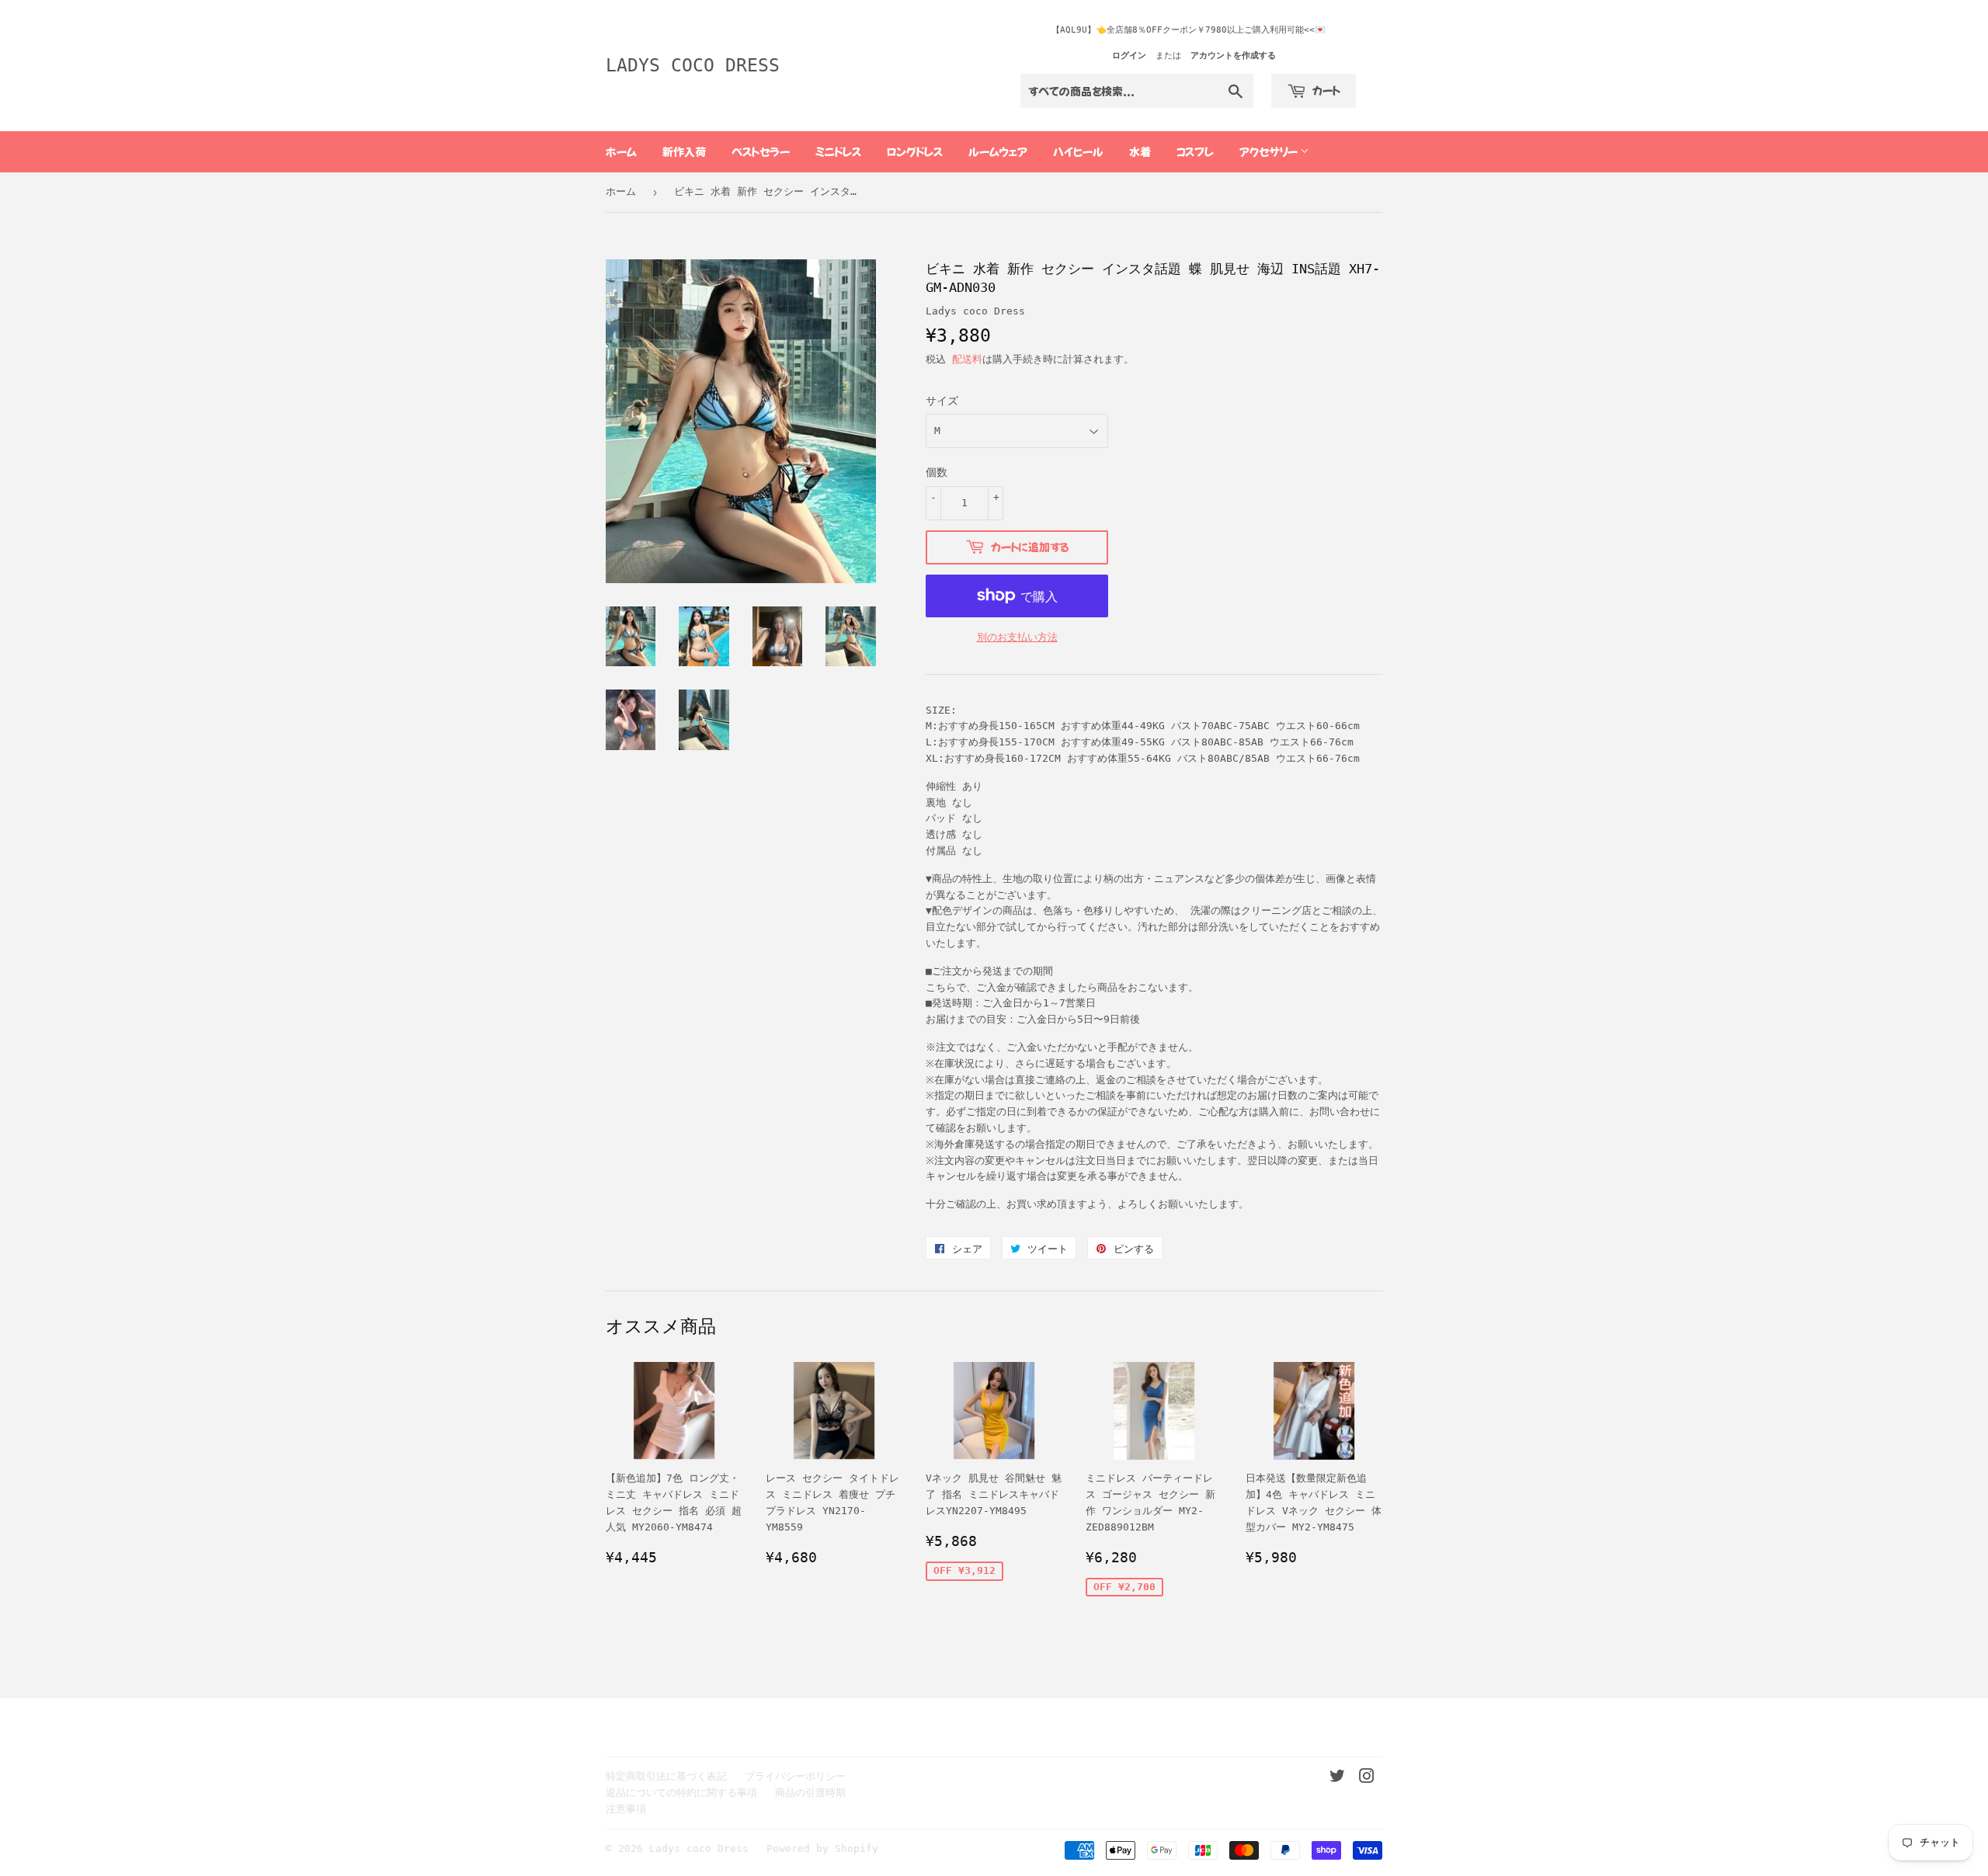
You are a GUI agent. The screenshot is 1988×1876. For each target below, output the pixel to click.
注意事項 (626, 1809)
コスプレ (1195, 151)
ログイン (1129, 56)
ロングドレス (915, 151)
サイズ (942, 401)
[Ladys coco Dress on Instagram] (1367, 1779)
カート (1325, 90)
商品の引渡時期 (810, 1793)
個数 (937, 472)
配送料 (967, 359)
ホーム (621, 151)
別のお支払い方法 (1017, 637)
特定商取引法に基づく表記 (666, 1776)
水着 (1140, 151)
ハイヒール (1078, 151)
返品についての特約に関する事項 (681, 1793)
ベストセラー (761, 151)
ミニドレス (838, 151)
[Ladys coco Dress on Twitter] (1337, 1779)
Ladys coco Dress (693, 65)
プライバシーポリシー (795, 1776)
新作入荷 (684, 151)
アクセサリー (1270, 151)
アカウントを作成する (1233, 56)
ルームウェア (998, 151)
